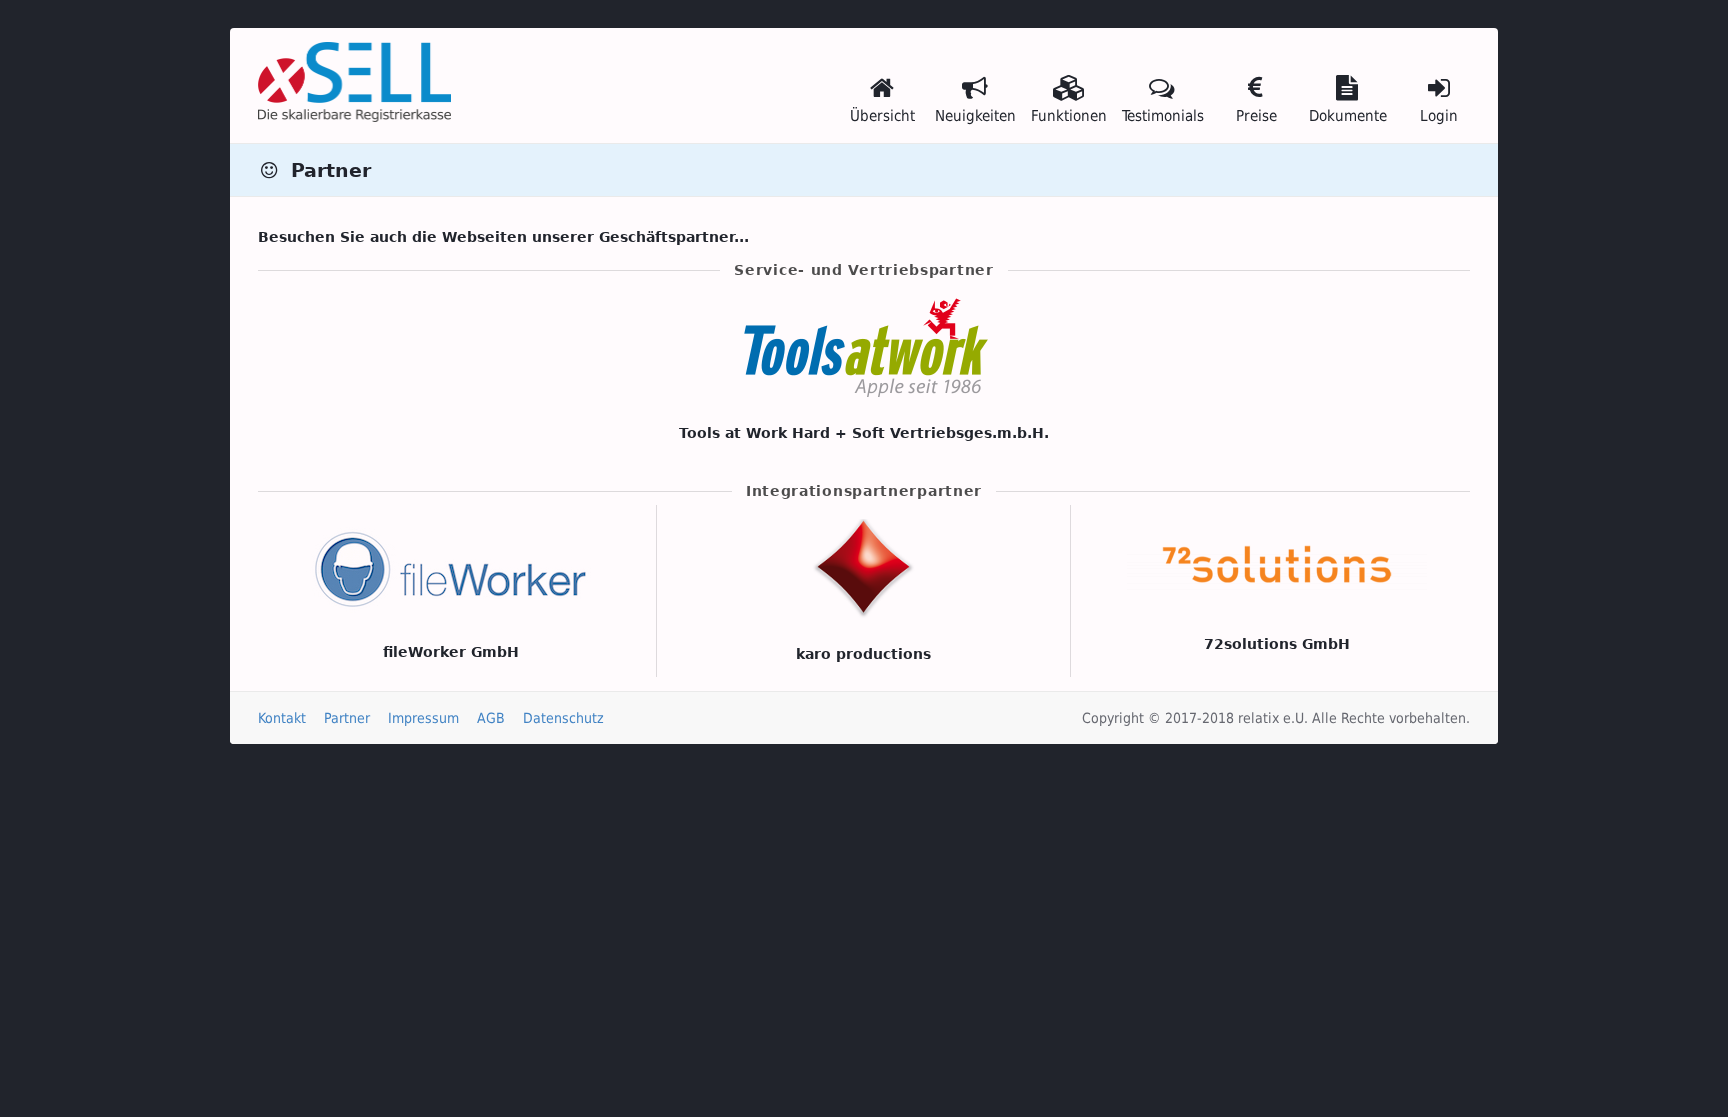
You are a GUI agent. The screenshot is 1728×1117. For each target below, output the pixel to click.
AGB (491, 718)
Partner (347, 718)
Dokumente (1348, 116)
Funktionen (1069, 116)
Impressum (423, 718)
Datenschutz (563, 718)
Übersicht (882, 116)
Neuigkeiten (975, 116)
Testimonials (1163, 116)
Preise (1256, 116)
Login (1439, 116)
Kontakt (282, 718)
